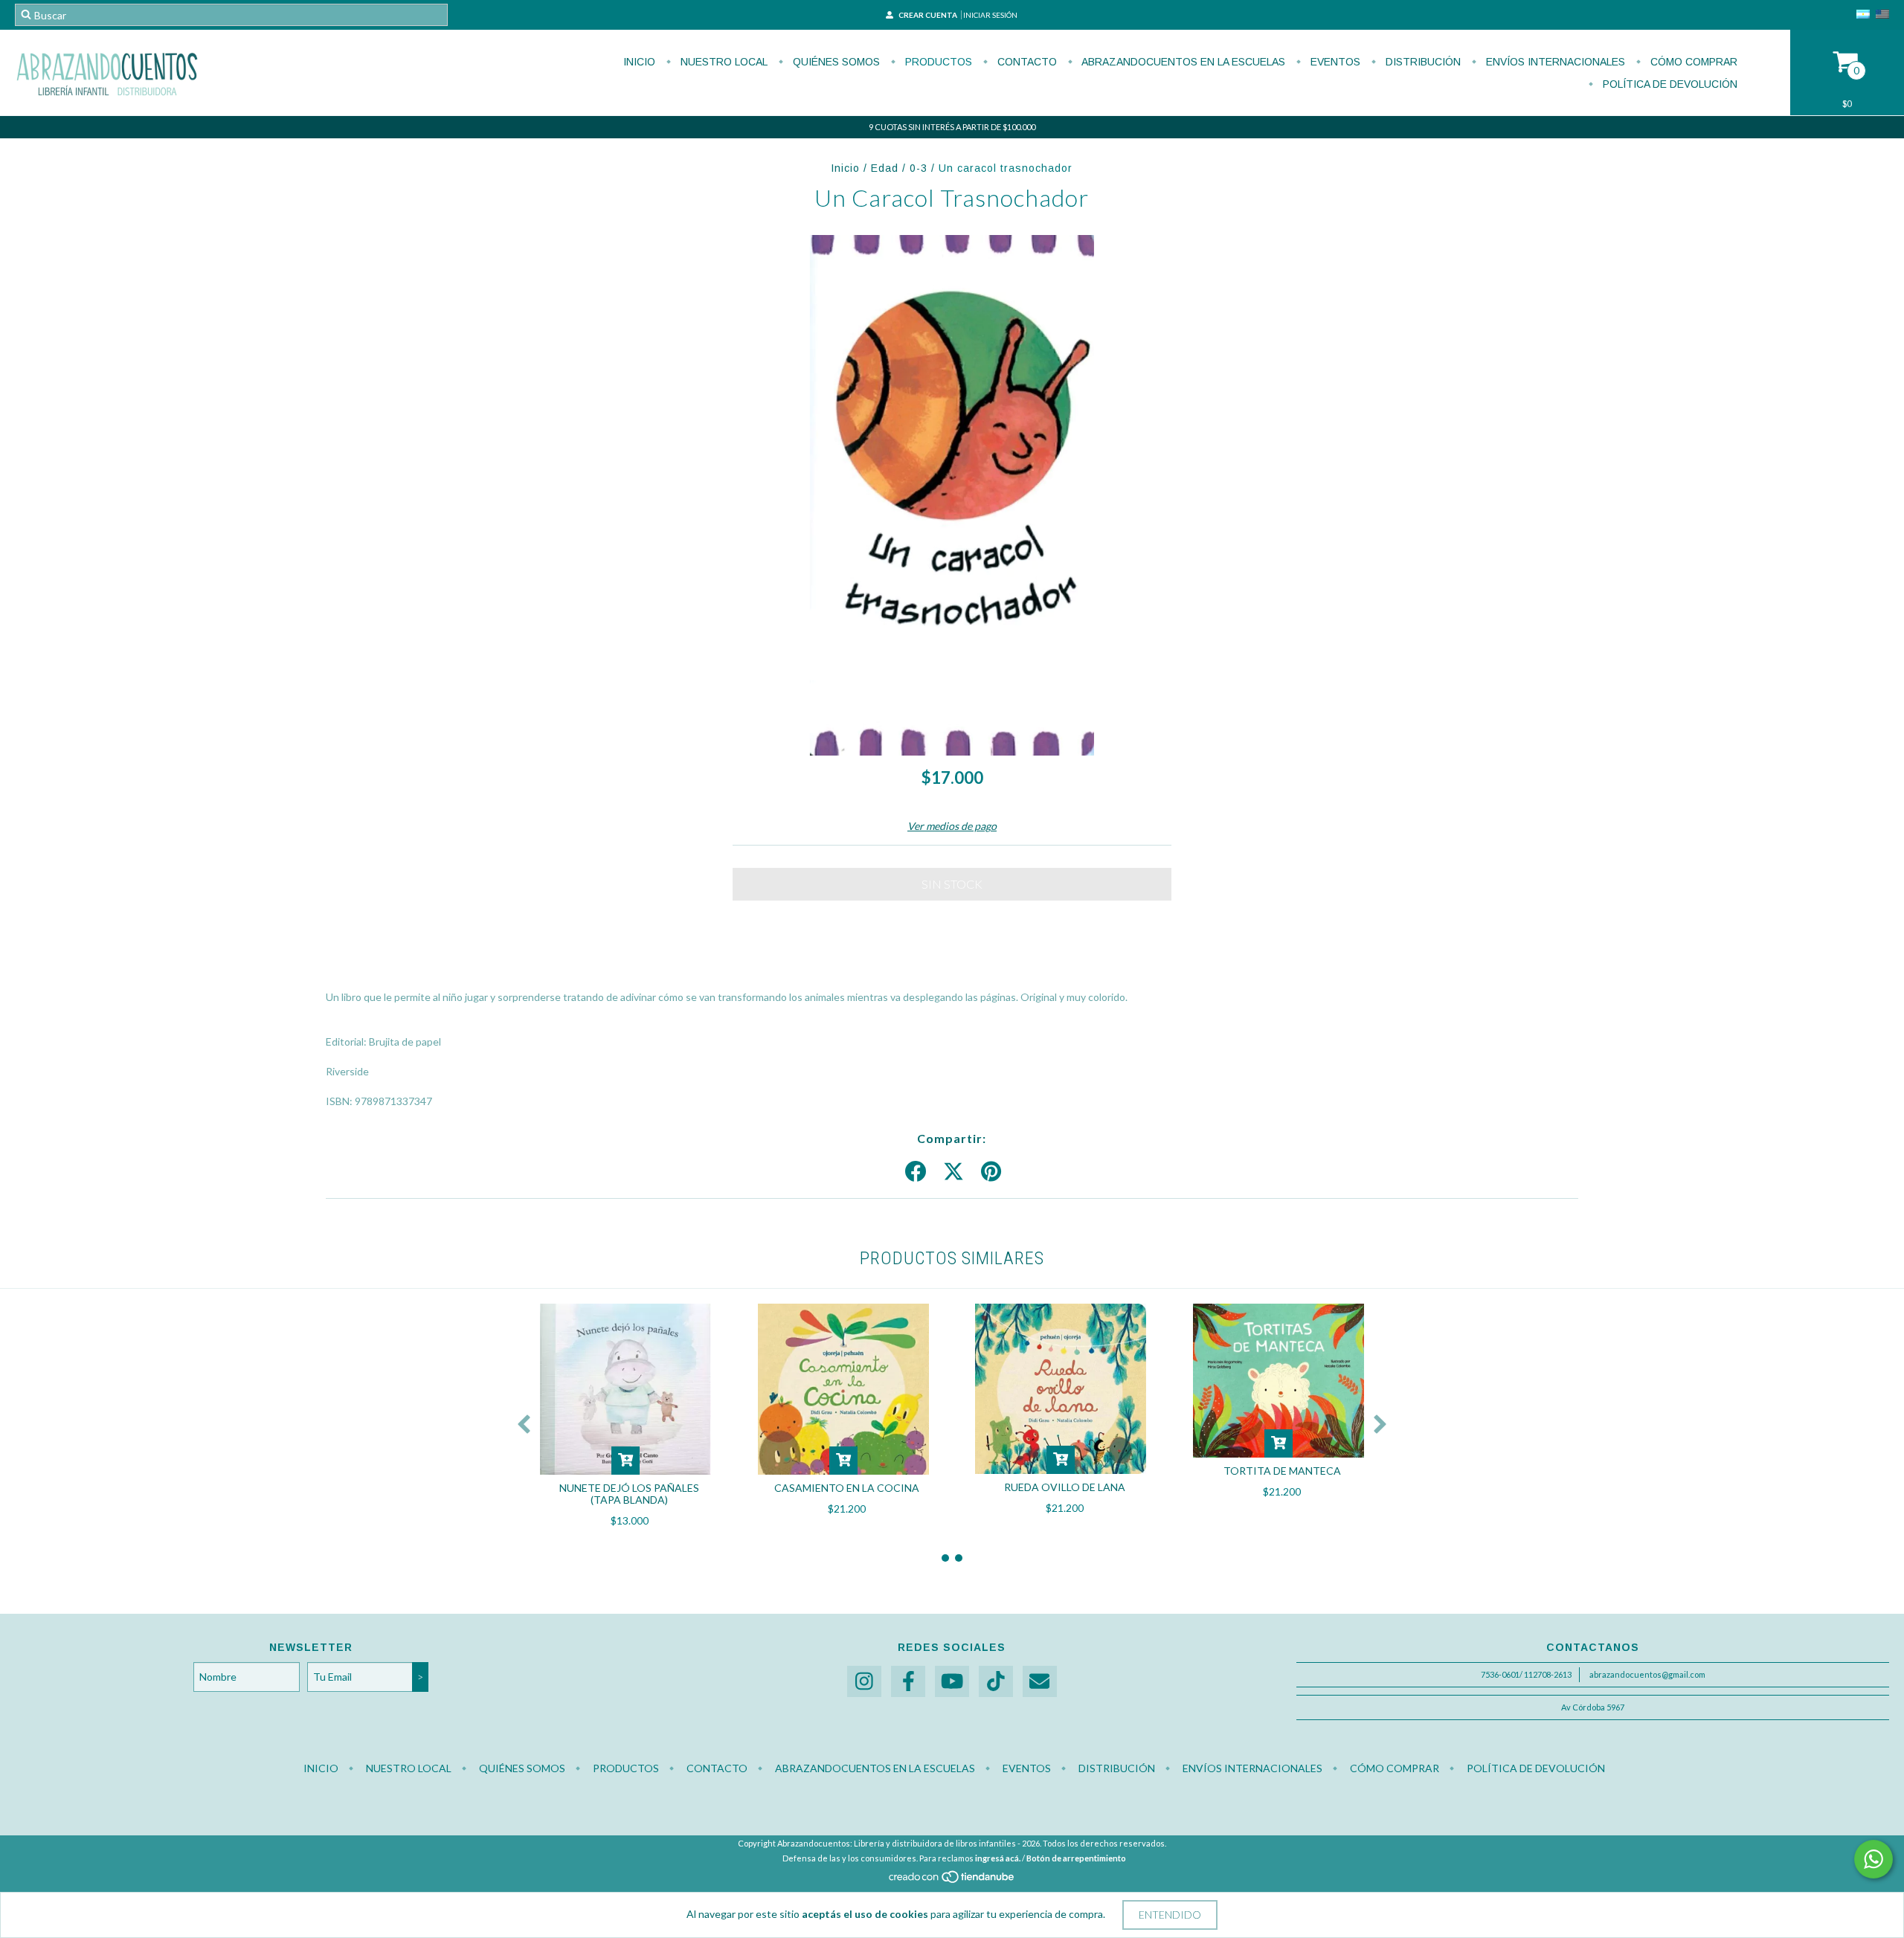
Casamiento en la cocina (847, 1488)
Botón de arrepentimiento (1076, 1858)
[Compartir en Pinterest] (991, 1172)
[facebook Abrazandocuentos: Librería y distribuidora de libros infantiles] (908, 1682)
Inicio (639, 62)
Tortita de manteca (1282, 1471)
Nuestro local (723, 62)
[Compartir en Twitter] (953, 1172)
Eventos (1334, 62)
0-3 (919, 168)
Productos (937, 62)
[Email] (1040, 1682)
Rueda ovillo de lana (1065, 1487)
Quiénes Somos (835, 62)
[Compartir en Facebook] (916, 1172)
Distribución (1422, 62)
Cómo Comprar (1692, 62)
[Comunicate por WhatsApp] (1874, 1859)
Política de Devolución (1669, 84)
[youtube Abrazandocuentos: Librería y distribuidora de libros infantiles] (952, 1682)
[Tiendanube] (952, 1880)
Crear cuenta (928, 15)
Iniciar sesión (990, 15)
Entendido (1170, 1915)
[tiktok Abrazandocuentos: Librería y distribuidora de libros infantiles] (996, 1682)
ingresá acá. (998, 1858)
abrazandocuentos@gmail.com (1647, 1674)
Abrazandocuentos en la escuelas (1182, 62)
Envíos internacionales (1554, 62)
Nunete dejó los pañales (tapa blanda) (629, 1494)
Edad (885, 168)
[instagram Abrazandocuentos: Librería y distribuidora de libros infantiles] (864, 1682)
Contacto (1026, 62)
